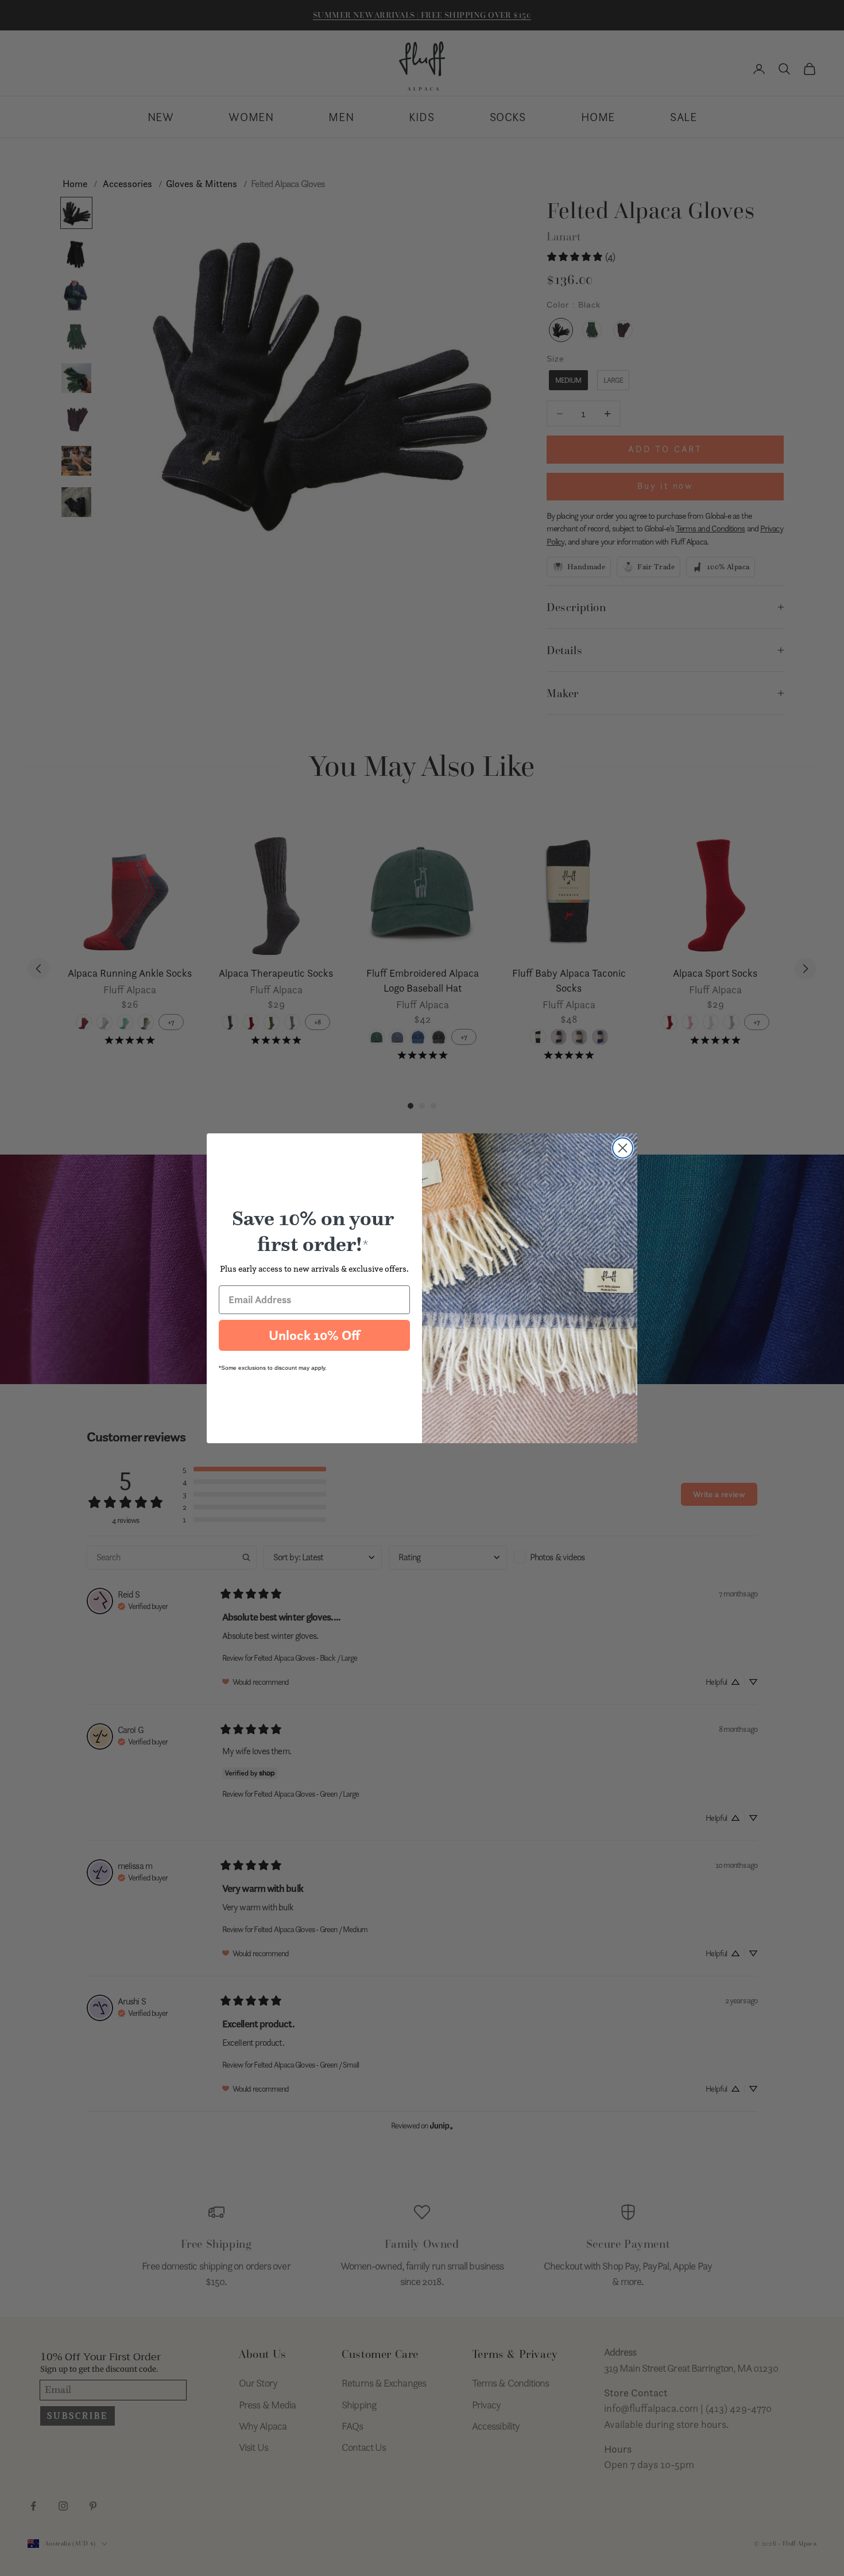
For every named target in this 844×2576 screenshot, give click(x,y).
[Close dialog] (623, 1148)
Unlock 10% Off (314, 1335)
